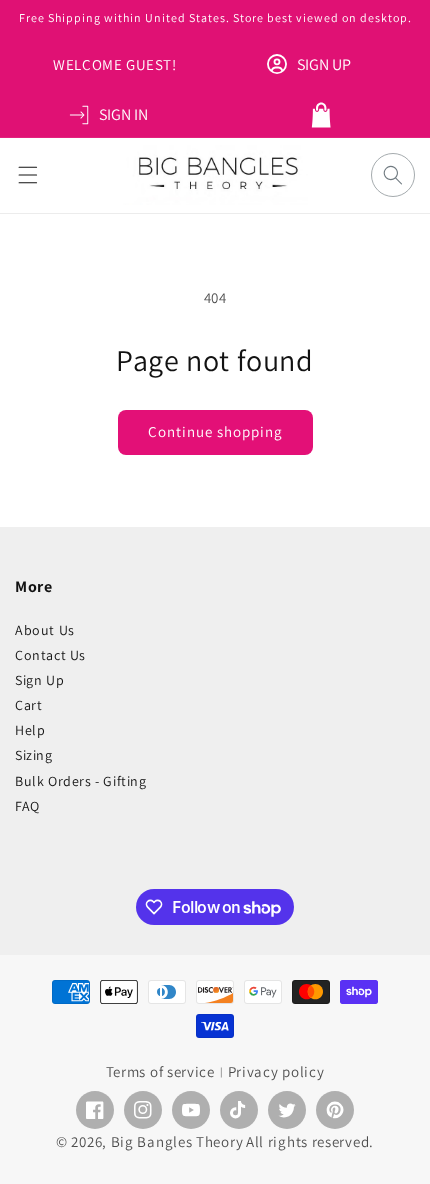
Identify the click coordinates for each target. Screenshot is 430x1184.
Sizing (34, 755)
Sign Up (39, 680)
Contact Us (50, 655)
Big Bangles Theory (177, 1141)
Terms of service (160, 1071)
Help (30, 730)
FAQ (27, 806)
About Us (45, 630)
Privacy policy (276, 1071)
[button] (28, 175)
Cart (28, 705)
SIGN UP (324, 64)
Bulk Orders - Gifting (81, 781)
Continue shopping (215, 431)
